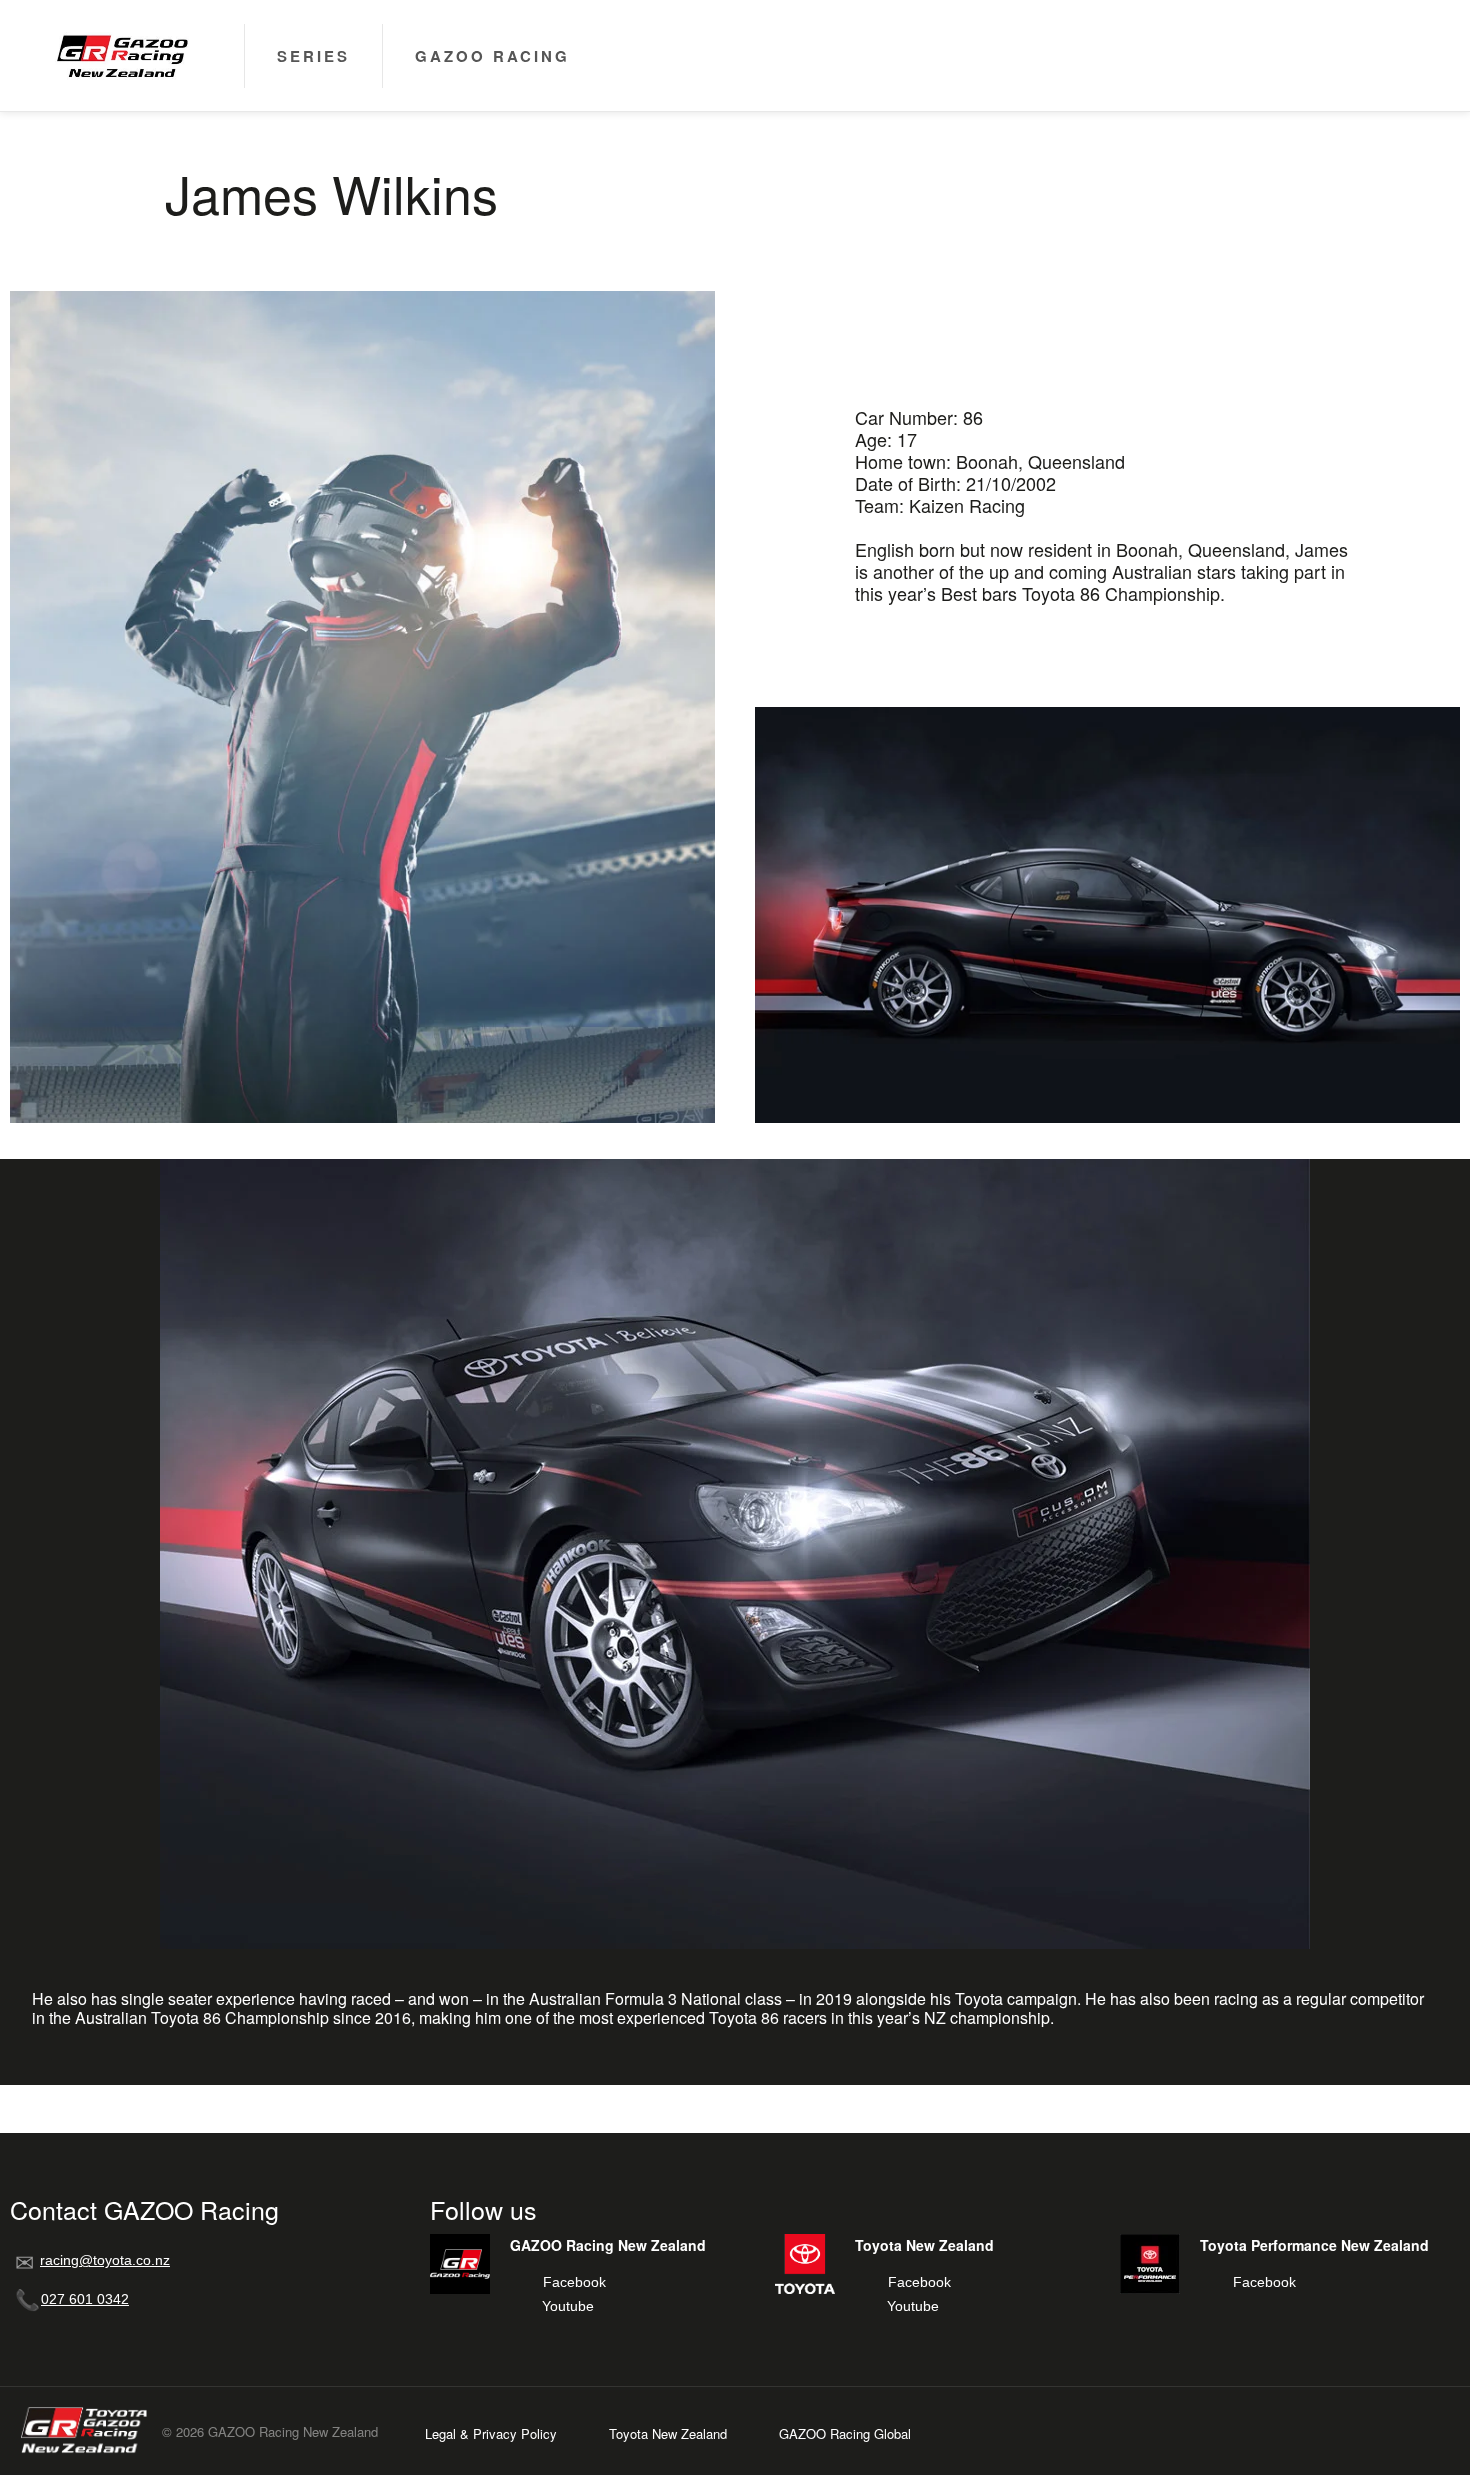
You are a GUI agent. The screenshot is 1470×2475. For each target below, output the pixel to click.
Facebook (574, 2282)
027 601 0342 (85, 2299)
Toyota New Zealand (668, 2433)
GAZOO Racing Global (845, 2433)
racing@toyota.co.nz (105, 2260)
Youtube (568, 2306)
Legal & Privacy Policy (491, 2433)
